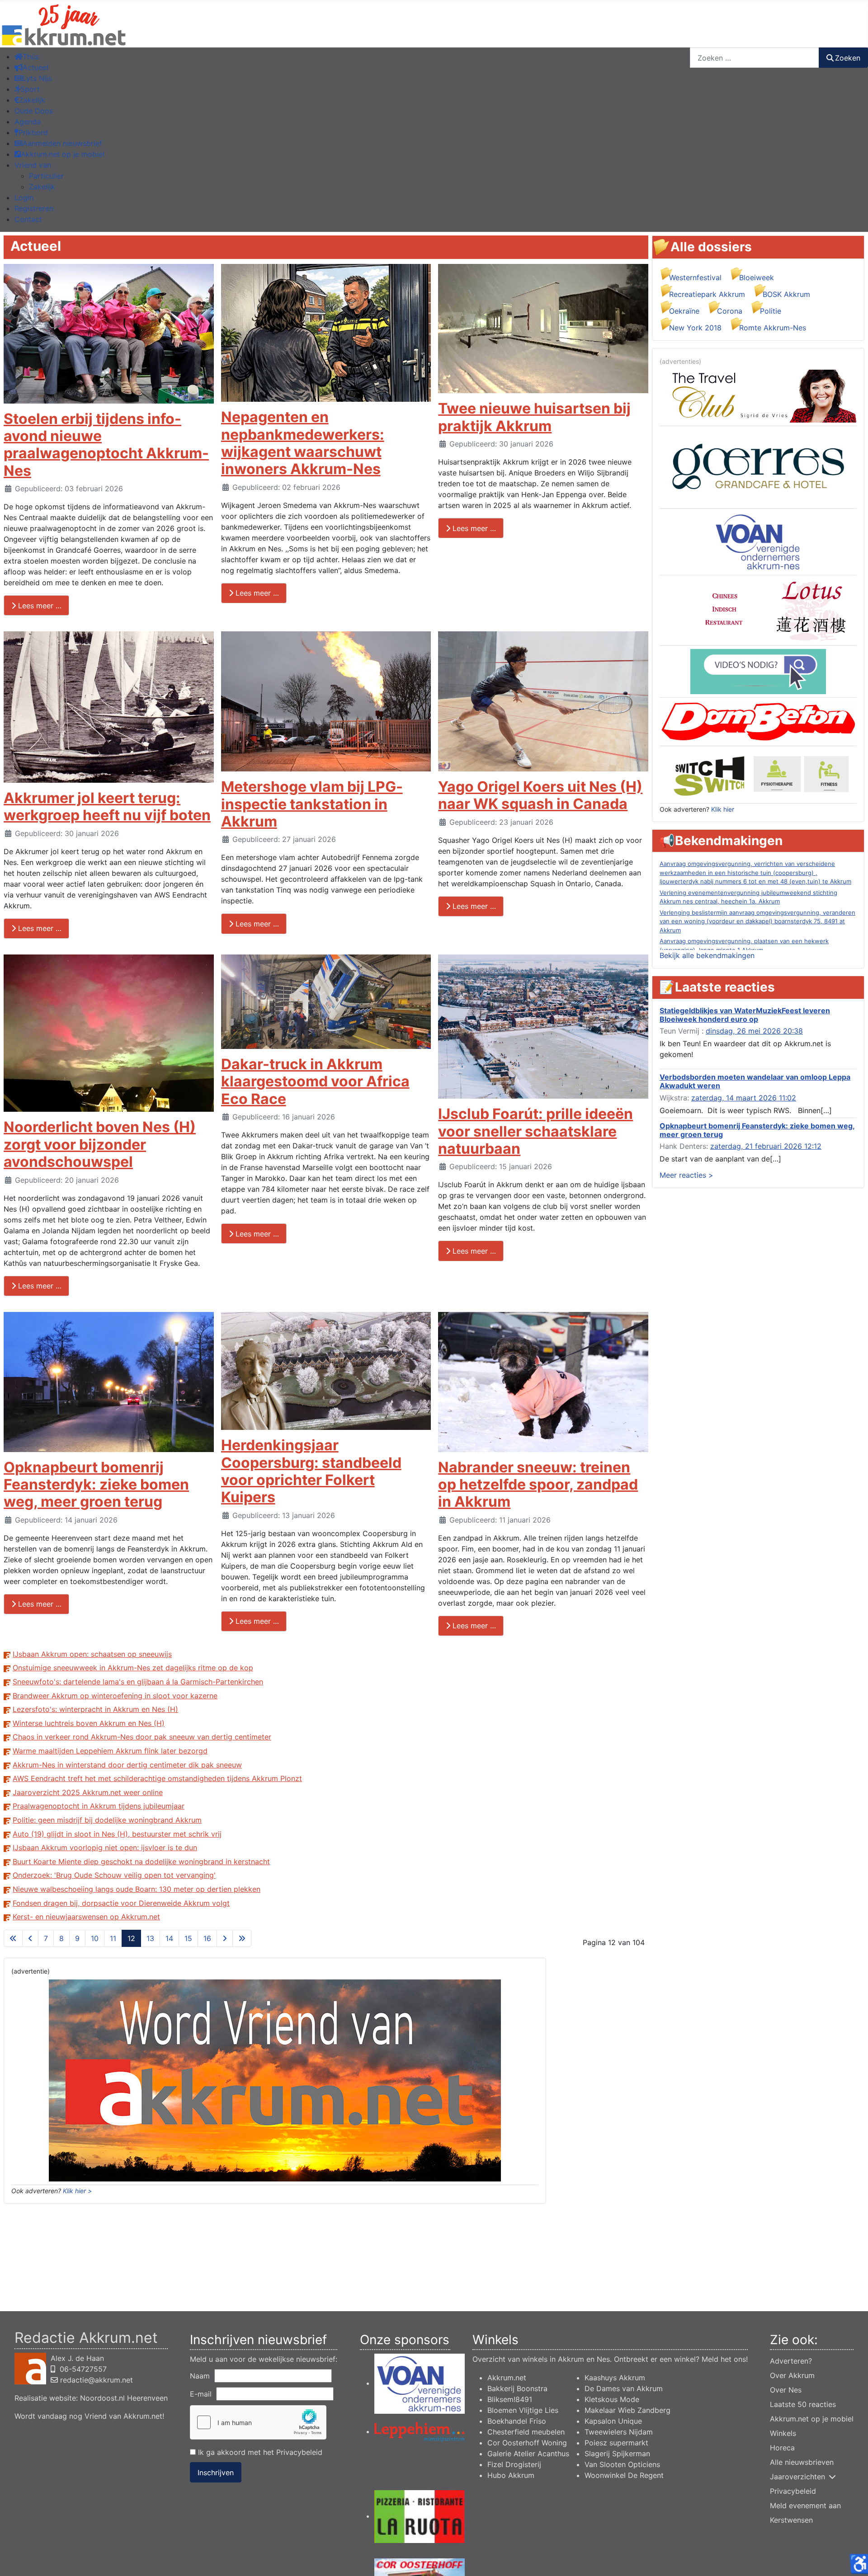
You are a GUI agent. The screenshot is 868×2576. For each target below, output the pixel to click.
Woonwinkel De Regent (624, 2475)
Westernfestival (695, 277)
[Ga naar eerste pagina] (13, 1938)
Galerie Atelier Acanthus (528, 2454)
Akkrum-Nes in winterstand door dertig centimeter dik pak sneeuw (127, 1765)
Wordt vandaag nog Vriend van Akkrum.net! (89, 2416)
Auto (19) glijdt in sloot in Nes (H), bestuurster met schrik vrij (117, 1834)
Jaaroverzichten (797, 2477)
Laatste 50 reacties (803, 2404)
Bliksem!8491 (510, 2399)
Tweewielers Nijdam (619, 2432)
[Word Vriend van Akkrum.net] (275, 2080)
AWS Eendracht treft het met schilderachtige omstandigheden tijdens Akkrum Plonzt (157, 1778)
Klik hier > (77, 2191)
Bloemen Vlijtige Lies (523, 2410)
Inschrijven (216, 2473)
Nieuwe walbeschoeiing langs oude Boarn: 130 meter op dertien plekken (137, 1889)
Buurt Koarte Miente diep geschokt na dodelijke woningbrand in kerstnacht (141, 1861)
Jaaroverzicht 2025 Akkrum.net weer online (88, 1792)
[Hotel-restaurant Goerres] (758, 466)
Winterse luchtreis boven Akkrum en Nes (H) (89, 1723)
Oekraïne (684, 311)
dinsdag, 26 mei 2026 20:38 (754, 1031)
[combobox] (755, 58)
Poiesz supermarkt (616, 2443)
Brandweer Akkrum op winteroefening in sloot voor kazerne (115, 1696)
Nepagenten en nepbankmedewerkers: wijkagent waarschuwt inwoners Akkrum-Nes (303, 443)
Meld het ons (724, 2359)
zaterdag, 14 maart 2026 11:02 (744, 1098)
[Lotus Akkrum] (758, 610)
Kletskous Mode (612, 2399)
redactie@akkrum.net (97, 2380)
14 (169, 1938)
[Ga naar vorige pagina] (30, 1938)
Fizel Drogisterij (514, 2464)
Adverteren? (791, 2361)
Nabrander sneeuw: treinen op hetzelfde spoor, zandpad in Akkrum (538, 1485)
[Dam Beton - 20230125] (758, 721)
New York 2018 (695, 328)
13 (150, 1938)
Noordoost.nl (102, 2398)
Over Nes (786, 2390)
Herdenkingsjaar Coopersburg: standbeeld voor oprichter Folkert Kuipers (311, 1471)
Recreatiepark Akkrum (707, 294)
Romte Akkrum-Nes (773, 328)
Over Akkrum (792, 2375)
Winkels (783, 2433)
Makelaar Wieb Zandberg (627, 2410)
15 (188, 1938)
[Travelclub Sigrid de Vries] (758, 395)
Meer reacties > (686, 1175)
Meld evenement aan (805, 2505)
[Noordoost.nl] (758, 671)
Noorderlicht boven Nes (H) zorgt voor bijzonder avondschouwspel (100, 1144)
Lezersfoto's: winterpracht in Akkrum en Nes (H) (95, 1709)
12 (131, 1938)
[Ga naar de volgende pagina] (225, 1938)
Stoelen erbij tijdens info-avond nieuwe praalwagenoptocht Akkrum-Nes (106, 445)
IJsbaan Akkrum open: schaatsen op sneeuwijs (92, 1654)
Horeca (782, 2448)
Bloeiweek (757, 277)
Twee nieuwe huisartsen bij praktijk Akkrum (534, 417)
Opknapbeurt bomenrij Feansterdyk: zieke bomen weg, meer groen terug (96, 1485)
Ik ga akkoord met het (259, 2452)
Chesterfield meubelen (526, 2432)
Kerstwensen (791, 2520)
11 (113, 1938)
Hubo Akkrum (511, 2475)
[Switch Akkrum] (758, 774)
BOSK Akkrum (786, 294)
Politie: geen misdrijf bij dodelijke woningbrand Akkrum (107, 1820)
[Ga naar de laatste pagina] (242, 1938)
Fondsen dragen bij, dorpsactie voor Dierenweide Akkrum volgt (121, 1903)
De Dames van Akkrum (624, 2388)
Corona (730, 311)
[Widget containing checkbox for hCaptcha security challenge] (258, 2422)
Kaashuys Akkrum (615, 2378)
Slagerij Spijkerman (617, 2454)
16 (207, 1938)
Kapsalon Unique (613, 2421)
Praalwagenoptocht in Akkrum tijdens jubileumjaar (99, 1806)
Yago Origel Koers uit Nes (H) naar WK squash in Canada (540, 795)
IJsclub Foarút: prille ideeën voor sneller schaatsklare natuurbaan (535, 1131)
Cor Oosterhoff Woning (527, 2443)
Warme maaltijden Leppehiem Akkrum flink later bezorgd (110, 1751)
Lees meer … (39, 606)
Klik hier (723, 809)
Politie (771, 311)
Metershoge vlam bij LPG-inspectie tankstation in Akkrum (312, 804)
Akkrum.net (507, 2378)
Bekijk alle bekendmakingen (707, 955)
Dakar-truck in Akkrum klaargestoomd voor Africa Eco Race (315, 1081)
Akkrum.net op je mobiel (812, 2419)
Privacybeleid (299, 2452)
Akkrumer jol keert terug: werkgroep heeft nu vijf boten (107, 806)
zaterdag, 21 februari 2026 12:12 (766, 1146)
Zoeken (848, 58)
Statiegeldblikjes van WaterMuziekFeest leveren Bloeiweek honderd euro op (745, 1015)
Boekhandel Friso (517, 2421)
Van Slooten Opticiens (622, 2464)
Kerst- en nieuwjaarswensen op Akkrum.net (86, 1917)
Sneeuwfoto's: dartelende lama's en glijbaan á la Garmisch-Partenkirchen (138, 1682)
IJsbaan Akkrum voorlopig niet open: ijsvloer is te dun (105, 1847)
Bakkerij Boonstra (517, 2388)
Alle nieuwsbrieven (802, 2462)
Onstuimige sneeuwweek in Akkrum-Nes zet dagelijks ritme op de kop (133, 1668)
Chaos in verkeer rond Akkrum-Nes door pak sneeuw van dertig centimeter (142, 1737)
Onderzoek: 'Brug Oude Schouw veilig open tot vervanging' (114, 1875)
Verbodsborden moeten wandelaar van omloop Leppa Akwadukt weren (755, 1081)
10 (95, 1938)
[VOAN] (758, 541)
